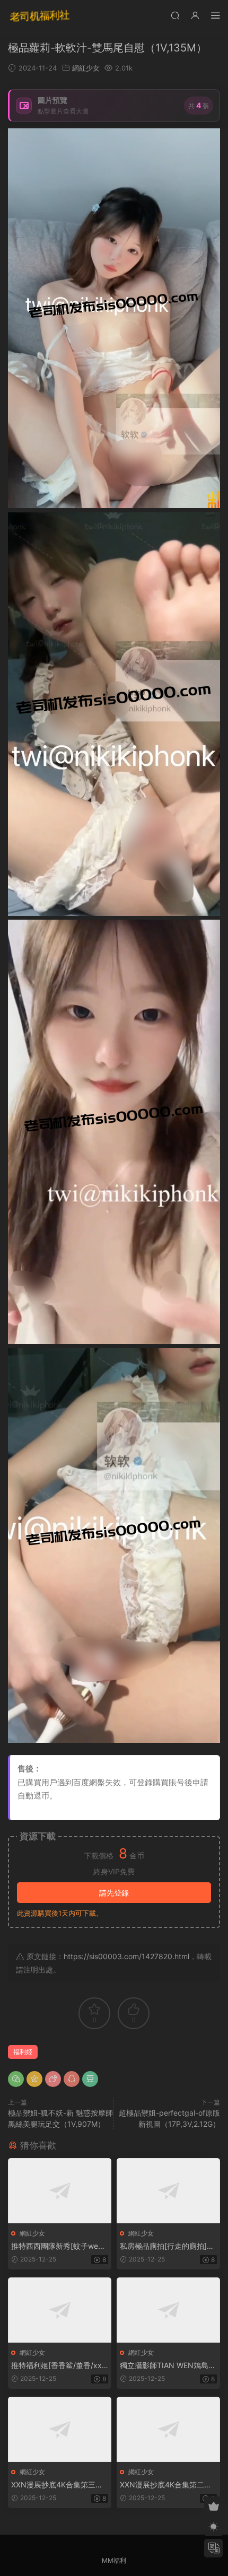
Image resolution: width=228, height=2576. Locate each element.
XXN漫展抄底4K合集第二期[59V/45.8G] (166, 2485)
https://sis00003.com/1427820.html (126, 1956)
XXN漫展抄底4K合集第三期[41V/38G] (57, 2485)
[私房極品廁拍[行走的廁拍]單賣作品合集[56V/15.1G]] (168, 2191)
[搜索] (175, 15)
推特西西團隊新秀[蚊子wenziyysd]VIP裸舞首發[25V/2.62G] (60, 2246)
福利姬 (23, 2052)
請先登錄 (114, 1893)
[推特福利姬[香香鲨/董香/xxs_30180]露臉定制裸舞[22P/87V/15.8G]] (60, 2310)
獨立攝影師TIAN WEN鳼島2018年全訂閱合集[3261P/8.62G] (168, 2366)
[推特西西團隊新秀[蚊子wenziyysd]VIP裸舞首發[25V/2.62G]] (60, 2191)
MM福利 (114, 2560)
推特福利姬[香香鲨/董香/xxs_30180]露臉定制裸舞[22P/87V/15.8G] (59, 2366)
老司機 (40, 16)
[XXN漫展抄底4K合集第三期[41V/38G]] (60, 2429)
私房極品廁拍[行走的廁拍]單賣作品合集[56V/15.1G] (167, 2246)
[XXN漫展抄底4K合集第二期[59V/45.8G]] (168, 2429)
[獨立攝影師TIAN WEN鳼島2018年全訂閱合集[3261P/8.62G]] (168, 2310)
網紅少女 (86, 68)
